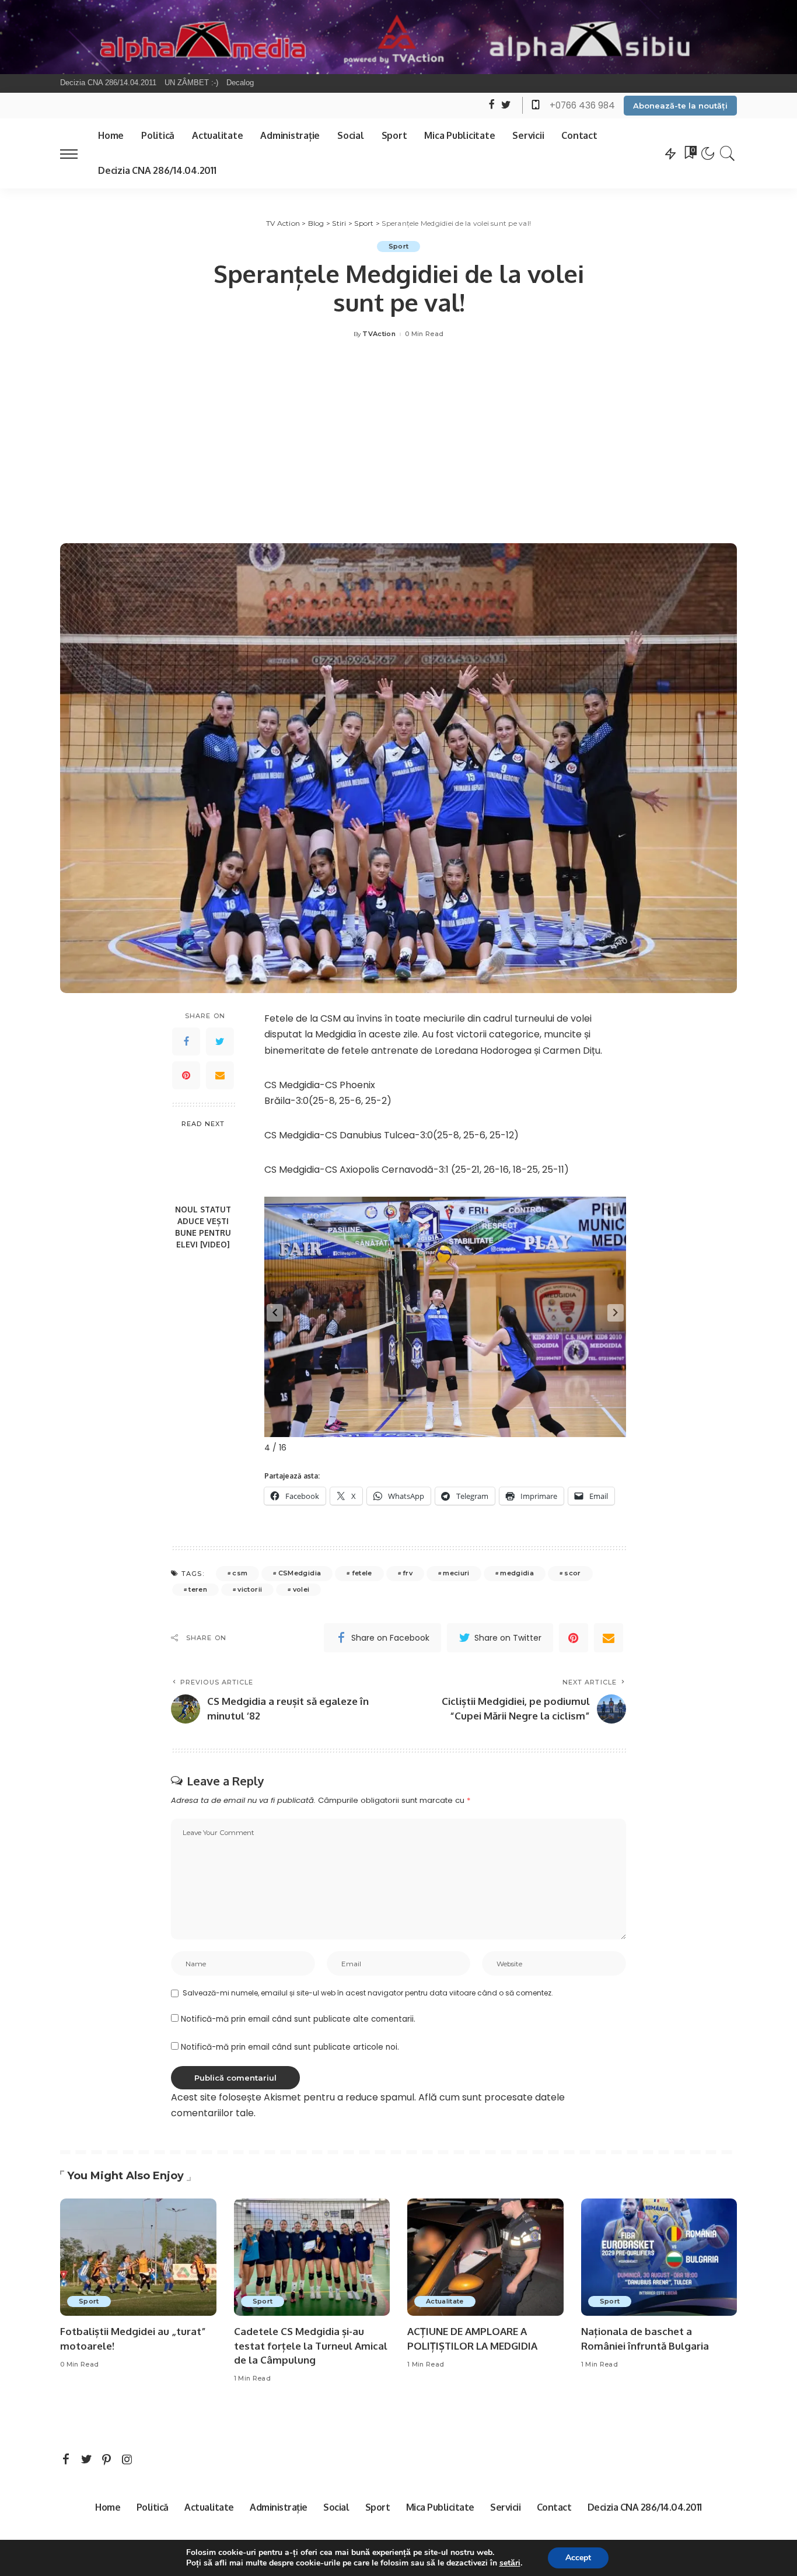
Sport (399, 246)
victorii (250, 1589)
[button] (275, 1313)
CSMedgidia (300, 1573)
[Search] (728, 153)
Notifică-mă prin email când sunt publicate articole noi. (290, 2047)
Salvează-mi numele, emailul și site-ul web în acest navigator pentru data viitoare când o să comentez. (368, 1993)
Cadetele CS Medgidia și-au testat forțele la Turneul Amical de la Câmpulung (311, 2346)
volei (301, 1589)
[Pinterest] (186, 1075)
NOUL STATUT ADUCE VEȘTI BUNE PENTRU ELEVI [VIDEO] (203, 1227)
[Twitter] (220, 1041)
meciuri (456, 1573)
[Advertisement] (398, 444)
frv (408, 1573)
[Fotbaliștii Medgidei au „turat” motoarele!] (138, 2257)
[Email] (220, 1075)
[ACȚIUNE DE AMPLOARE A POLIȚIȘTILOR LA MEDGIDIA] (485, 2257)
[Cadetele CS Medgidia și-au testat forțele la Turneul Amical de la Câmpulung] (312, 2257)
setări (510, 2563)
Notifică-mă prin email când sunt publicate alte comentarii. (298, 2019)
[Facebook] (186, 1041)
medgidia (517, 1573)
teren (198, 1589)
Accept (578, 2558)
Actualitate (445, 2301)
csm (240, 1573)
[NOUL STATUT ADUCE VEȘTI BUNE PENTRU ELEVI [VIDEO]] (203, 1167)
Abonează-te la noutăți (680, 106)
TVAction (379, 334)
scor (572, 1573)
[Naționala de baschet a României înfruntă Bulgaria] (659, 2257)
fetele (362, 1573)
